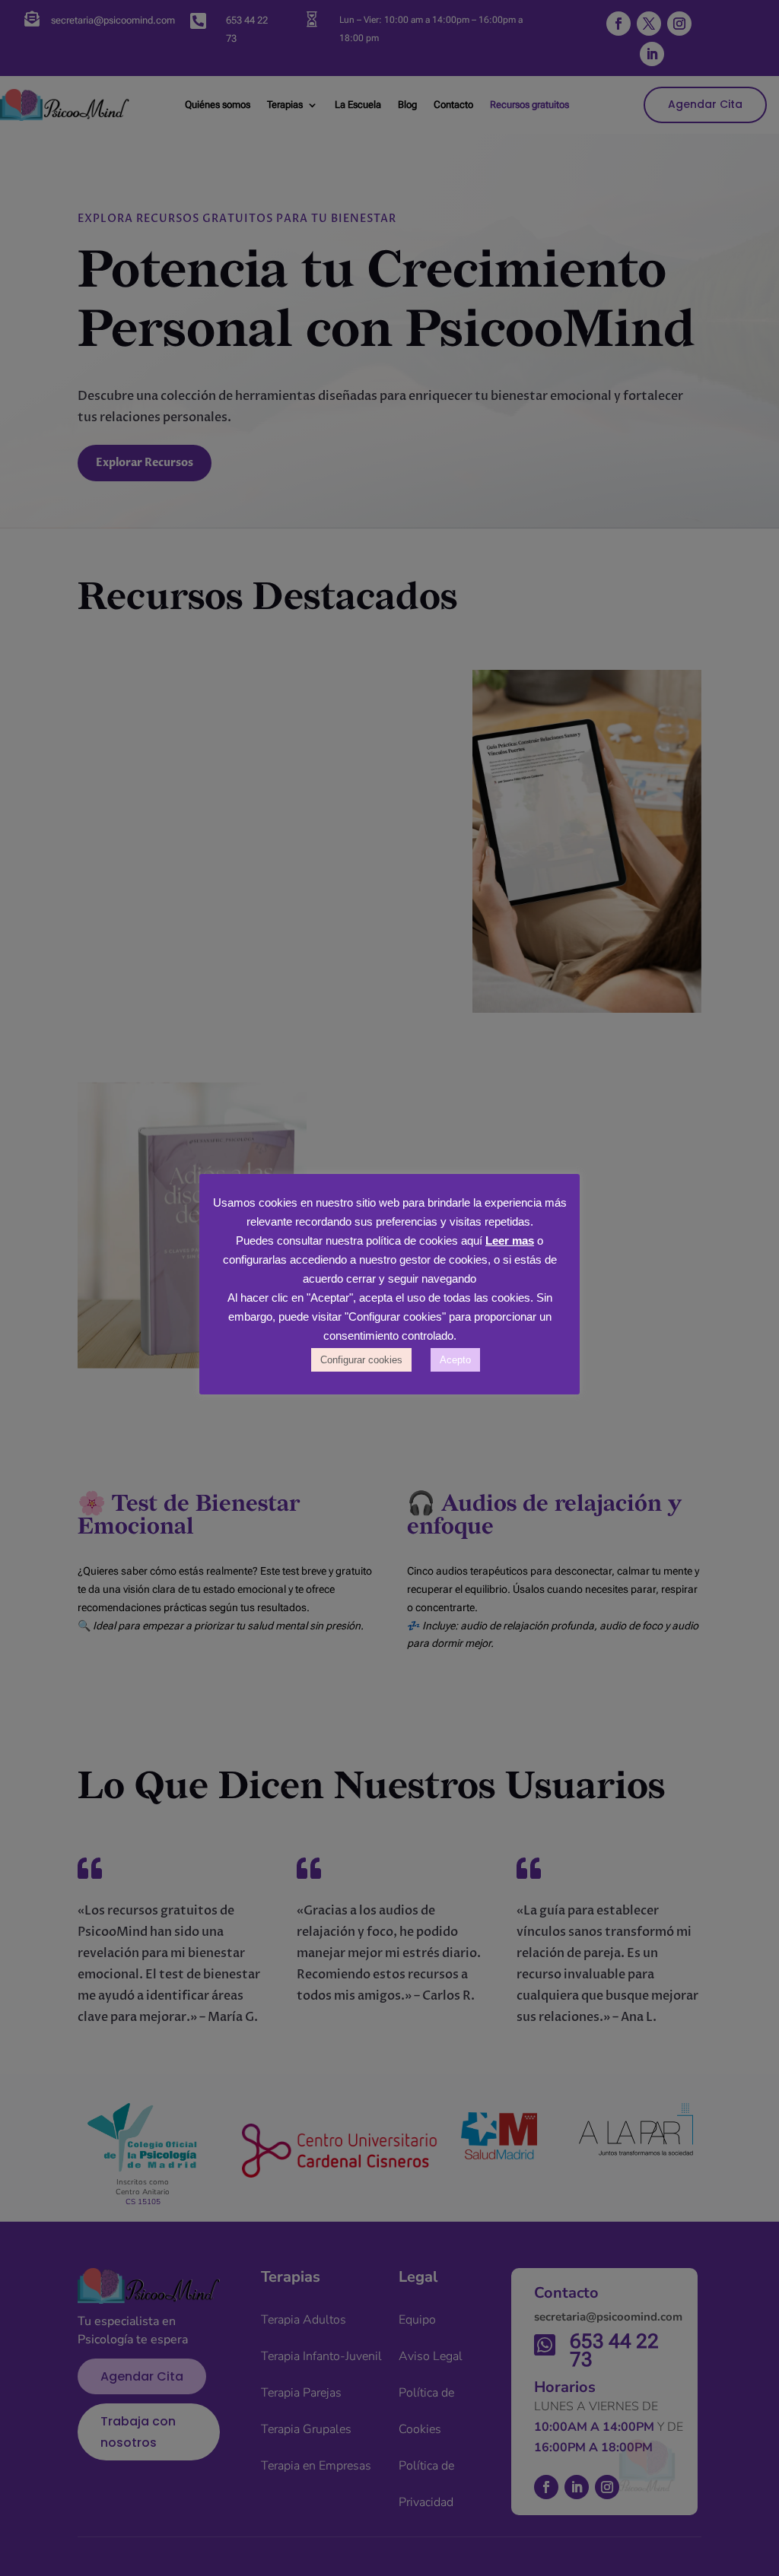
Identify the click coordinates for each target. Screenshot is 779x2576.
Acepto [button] (455, 1360)
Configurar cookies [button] (361, 1360)
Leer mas (510, 1240)
